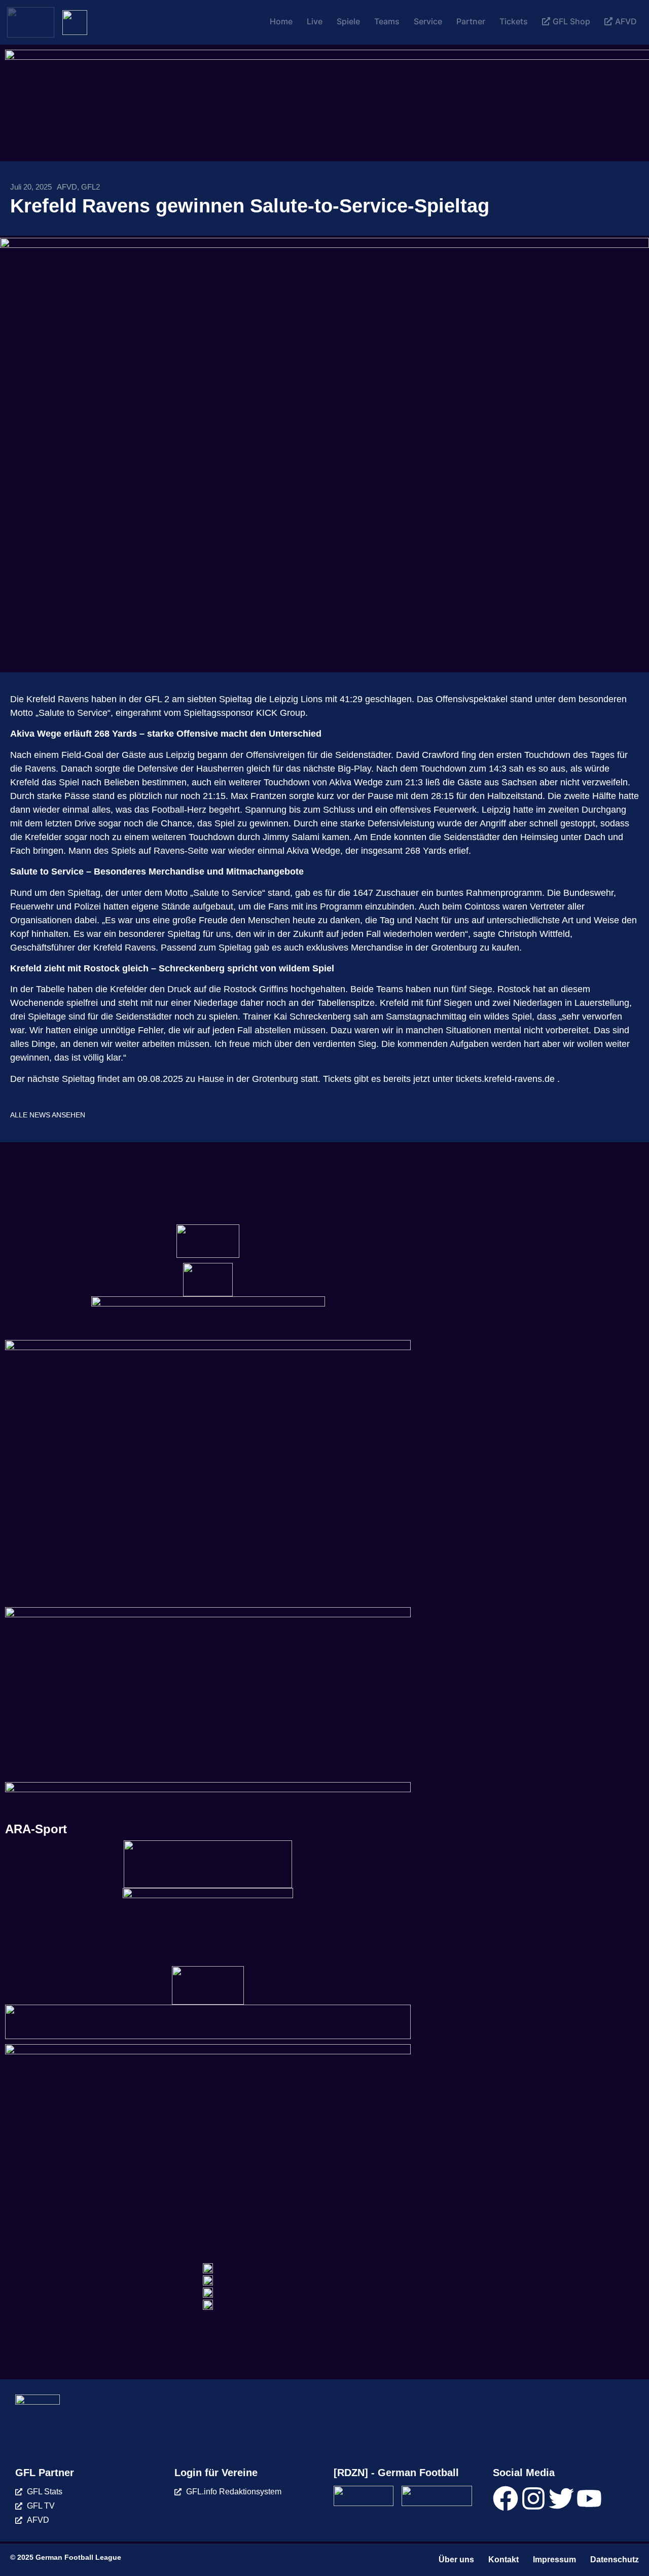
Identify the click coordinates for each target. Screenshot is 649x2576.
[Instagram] (533, 2498)
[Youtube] (589, 2498)
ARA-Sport (36, 1829)
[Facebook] (506, 2498)
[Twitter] (561, 2498)
